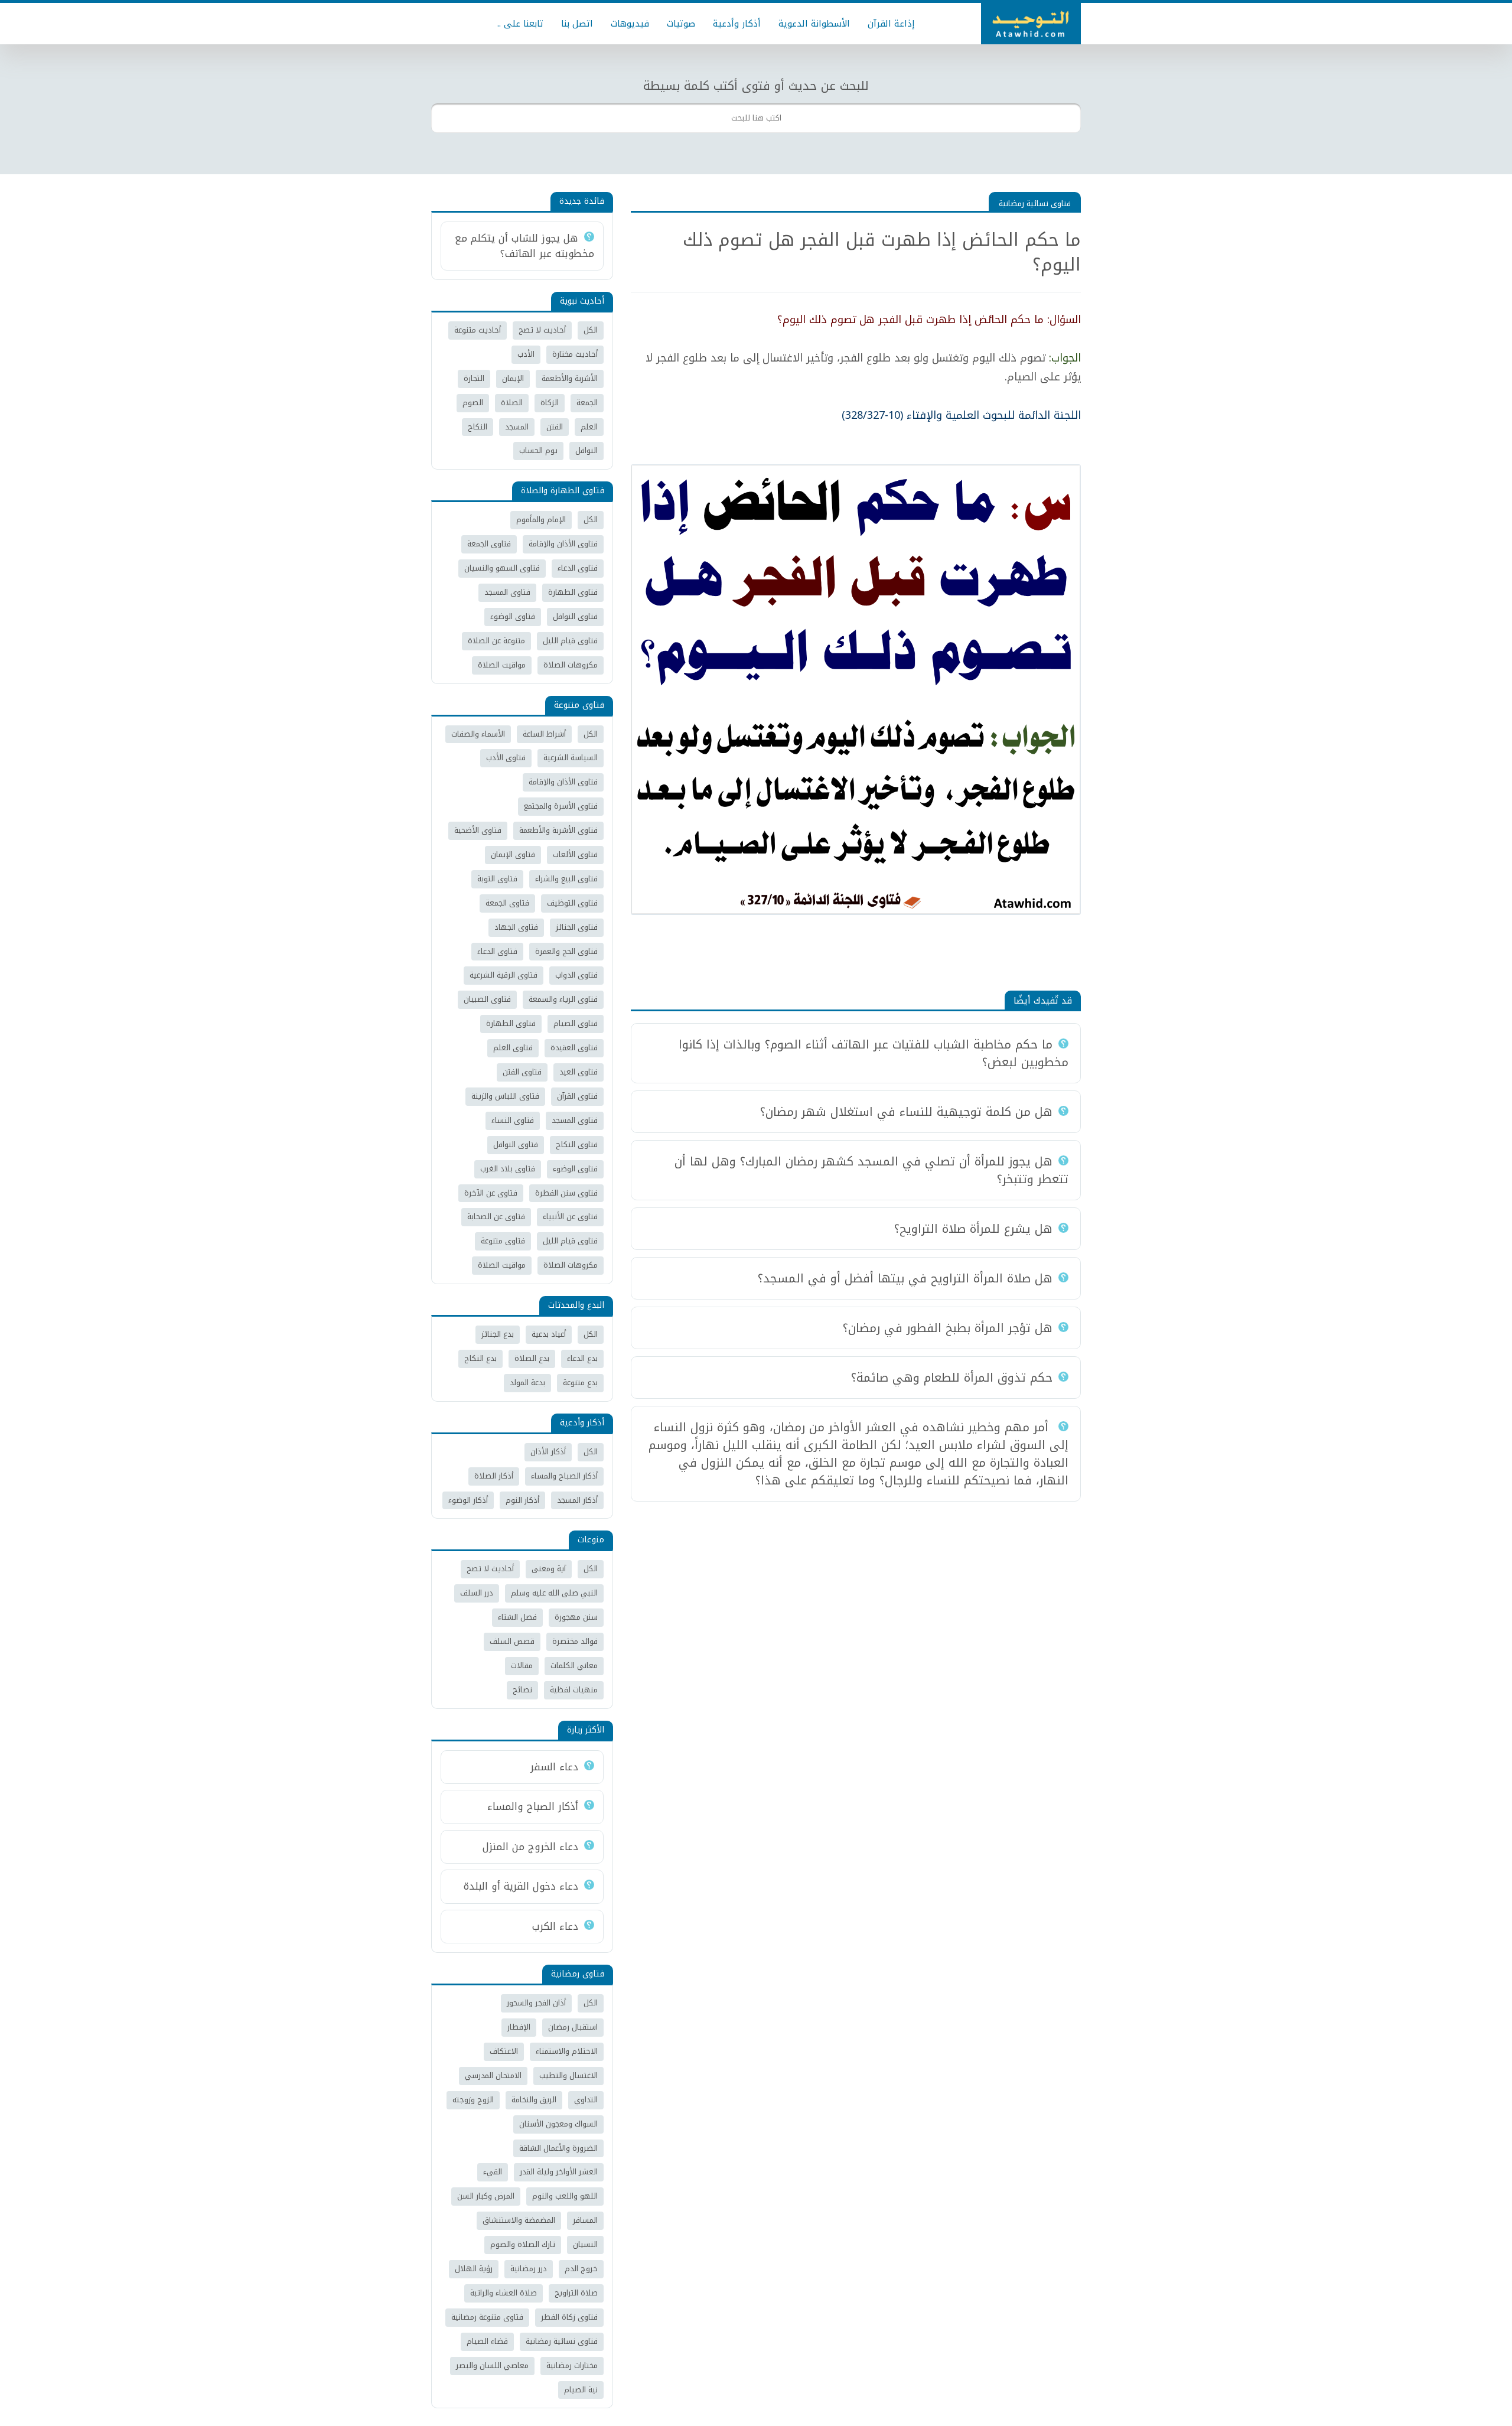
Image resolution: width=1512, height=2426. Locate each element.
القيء (493, 2172)
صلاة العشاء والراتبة (504, 2293)
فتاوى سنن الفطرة (566, 1193)
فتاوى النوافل (575, 616)
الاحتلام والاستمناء (567, 2051)
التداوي (586, 2100)
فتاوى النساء (513, 1120)
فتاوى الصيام (576, 1023)
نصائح (522, 1690)
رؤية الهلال (474, 2269)
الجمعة (587, 403)
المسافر (585, 2220)
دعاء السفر (554, 1767)
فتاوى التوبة (497, 879)
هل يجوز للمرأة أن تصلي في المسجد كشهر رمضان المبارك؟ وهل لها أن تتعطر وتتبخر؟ (871, 1170)
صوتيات (681, 24)
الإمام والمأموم (541, 520)
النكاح (478, 427)
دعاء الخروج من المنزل (530, 1847)
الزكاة (550, 403)
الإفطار (519, 2027)
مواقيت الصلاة (502, 665)
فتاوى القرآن (577, 1096)
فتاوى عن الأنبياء (570, 1217)
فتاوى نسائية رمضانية (1035, 203)
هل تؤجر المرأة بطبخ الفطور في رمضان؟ (948, 1328)
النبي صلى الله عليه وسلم (554, 1593)
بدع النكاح (480, 1358)
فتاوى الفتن (522, 1072)
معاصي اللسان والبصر (492, 2365)
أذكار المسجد (577, 1500)
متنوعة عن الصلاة (496, 641)
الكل (591, 330)
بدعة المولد (527, 1383)
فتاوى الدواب (576, 975)
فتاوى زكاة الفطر (569, 2317)
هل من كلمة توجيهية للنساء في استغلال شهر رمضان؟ (906, 1112)
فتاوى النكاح (577, 1144)
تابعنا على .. (520, 24)
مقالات (522, 1665)
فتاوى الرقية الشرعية (504, 975)
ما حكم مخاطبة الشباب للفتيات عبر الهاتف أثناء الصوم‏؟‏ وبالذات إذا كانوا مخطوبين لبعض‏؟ (874, 1053)
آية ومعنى (549, 1569)
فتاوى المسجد (507, 592)
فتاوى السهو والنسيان (502, 568)
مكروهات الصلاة (571, 665)
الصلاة (512, 403)
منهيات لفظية (574, 1690)
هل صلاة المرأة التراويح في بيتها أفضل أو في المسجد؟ (905, 1278)
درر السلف (477, 1593)
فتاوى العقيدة (574, 1048)
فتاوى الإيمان (513, 854)
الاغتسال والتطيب (568, 2075)
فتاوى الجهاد (516, 927)
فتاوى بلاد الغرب (508, 1169)
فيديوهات (630, 24)
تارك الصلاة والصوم (523, 2244)
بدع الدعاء (582, 1358)
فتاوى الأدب (506, 758)
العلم (589, 427)
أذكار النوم (522, 1500)
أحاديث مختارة (575, 354)
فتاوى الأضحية (478, 830)
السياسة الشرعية (571, 758)
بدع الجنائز (498, 1334)
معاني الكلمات (574, 1665)
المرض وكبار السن (486, 2196)
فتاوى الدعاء (578, 568)
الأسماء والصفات (478, 734)
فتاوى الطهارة (573, 592)
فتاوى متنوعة (503, 1241)
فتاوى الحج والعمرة (566, 951)
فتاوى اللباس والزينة (505, 1096)
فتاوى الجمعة (489, 544)
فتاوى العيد (579, 1072)
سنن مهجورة (576, 1617)
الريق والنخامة (534, 2100)
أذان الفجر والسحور (536, 2003)
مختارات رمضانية (572, 2365)
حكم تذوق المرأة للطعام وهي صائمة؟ (952, 1378)
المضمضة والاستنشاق (519, 2220)
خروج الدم (581, 2269)
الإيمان (513, 378)
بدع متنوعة (580, 1383)
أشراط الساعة (544, 734)
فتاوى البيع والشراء (566, 879)
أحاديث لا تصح (542, 330)
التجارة (474, 378)
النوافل (586, 450)
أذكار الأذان (548, 1452)
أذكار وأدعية (737, 24)
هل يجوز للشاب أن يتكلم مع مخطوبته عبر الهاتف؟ (524, 246)
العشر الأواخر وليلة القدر (559, 2172)
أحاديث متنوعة (478, 330)
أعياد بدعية (549, 1334)
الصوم (473, 403)
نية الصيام (581, 2390)
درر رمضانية (529, 2269)
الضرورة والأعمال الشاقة (558, 2148)
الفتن (555, 427)
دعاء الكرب (555, 1926)
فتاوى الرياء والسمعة (563, 999)
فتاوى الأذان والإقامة (563, 544)
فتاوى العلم (513, 1048)
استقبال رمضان (573, 2027)
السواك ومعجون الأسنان (558, 2124)
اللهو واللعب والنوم (565, 2196)
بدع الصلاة (532, 1358)
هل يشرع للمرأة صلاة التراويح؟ (973, 1229)
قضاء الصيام (487, 2341)
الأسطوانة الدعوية (814, 24)
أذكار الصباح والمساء (564, 1476)
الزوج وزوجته (473, 2100)
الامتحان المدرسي (493, 2075)
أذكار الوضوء (468, 1500)
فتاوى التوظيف (572, 903)
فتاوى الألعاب (575, 854)
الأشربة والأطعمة (570, 378)
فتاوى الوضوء (513, 616)
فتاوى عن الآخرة (491, 1193)
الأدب (526, 354)
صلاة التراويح (576, 2293)
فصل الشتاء (517, 1617)
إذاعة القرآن (891, 24)
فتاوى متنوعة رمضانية (487, 2317)
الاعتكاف (504, 2051)
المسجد (517, 427)
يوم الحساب (538, 450)
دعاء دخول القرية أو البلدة (521, 1886)
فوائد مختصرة (575, 1641)
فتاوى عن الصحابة (496, 1217)
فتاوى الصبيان (487, 999)
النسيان (585, 2244)
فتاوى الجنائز (577, 927)
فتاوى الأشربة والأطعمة (558, 830)
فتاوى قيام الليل (570, 641)
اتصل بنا (577, 24)
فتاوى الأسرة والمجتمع (561, 806)
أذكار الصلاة (494, 1476)
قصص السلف (512, 1641)
